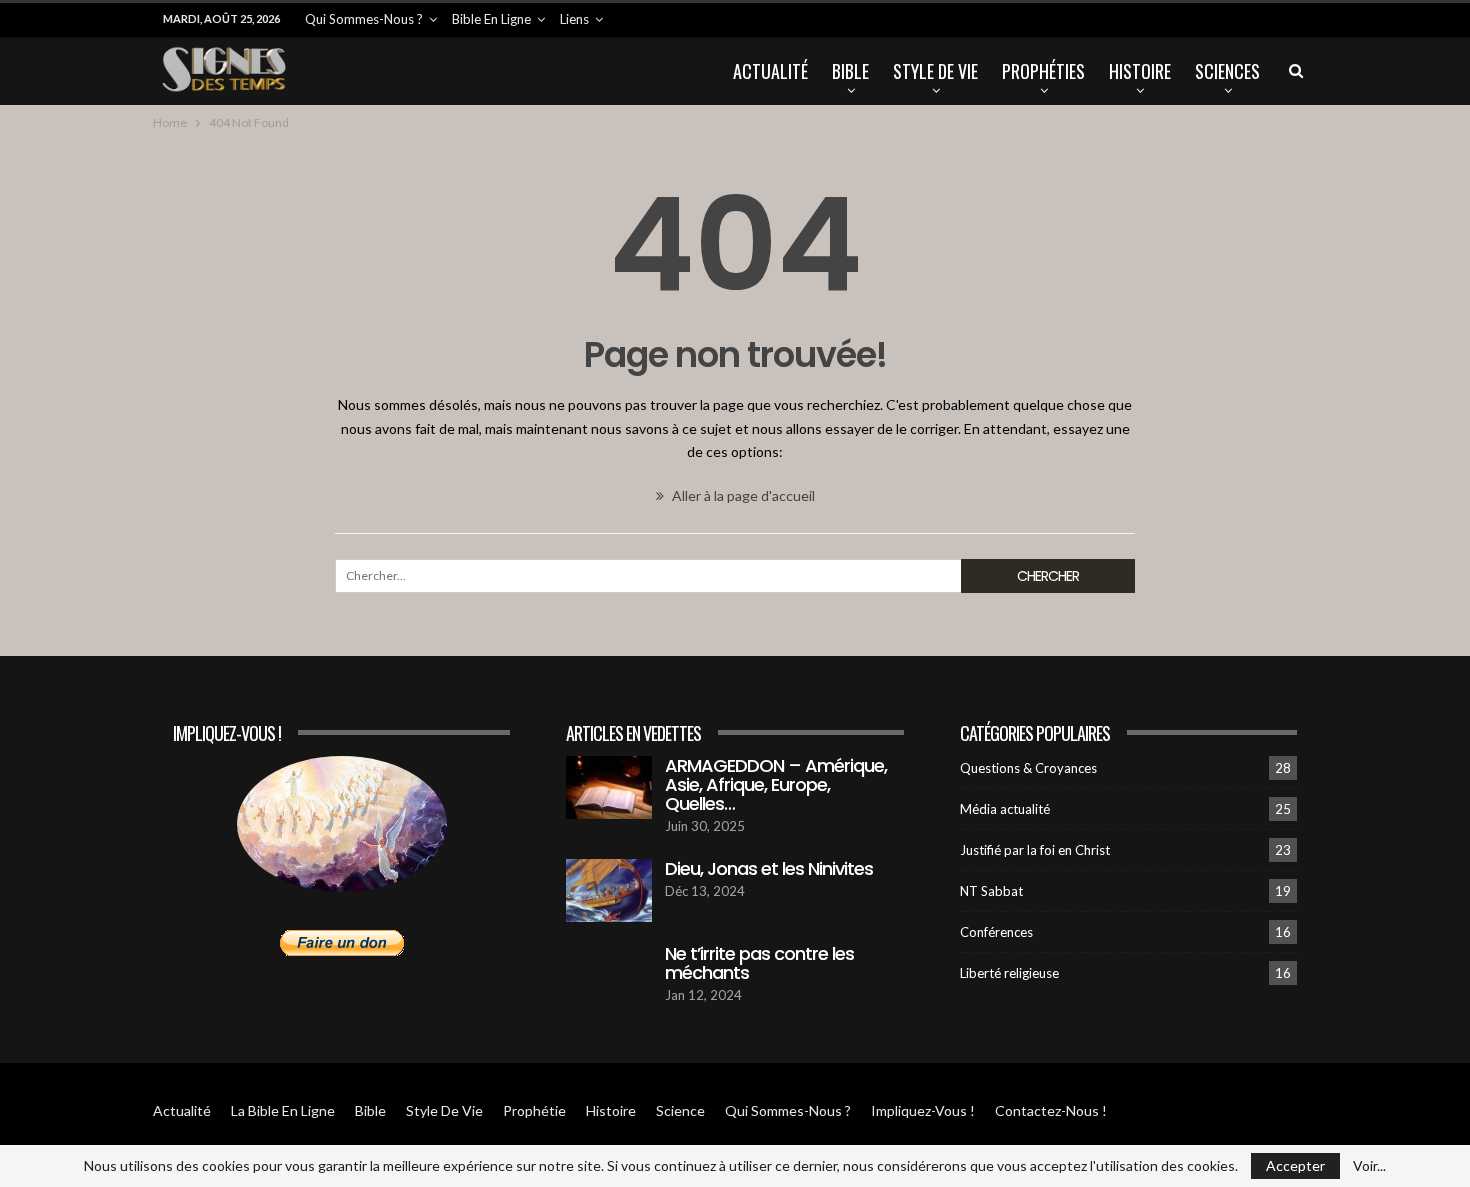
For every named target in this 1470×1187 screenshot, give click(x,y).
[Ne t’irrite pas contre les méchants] (609, 976)
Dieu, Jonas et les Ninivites (769, 868)
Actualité (770, 71)
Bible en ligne (491, 19)
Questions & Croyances (1028, 768)
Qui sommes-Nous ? (364, 19)
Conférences (996, 932)
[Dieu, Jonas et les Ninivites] (609, 891)
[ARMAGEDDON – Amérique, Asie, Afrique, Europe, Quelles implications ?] (609, 788)
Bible (850, 71)
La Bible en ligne (283, 1110)
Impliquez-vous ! (923, 1110)
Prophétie (534, 1110)
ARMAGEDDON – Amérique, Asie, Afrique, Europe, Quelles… (776, 784)
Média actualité (1005, 809)
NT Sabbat (991, 891)
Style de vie (935, 71)
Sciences (1227, 71)
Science (680, 1110)
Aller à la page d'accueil (742, 495)
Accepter (1295, 1165)
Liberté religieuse (1009, 973)
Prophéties (1043, 71)
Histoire (1140, 71)
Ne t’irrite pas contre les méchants (759, 963)
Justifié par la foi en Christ (1035, 850)
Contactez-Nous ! (1051, 1110)
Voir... (1369, 1166)
